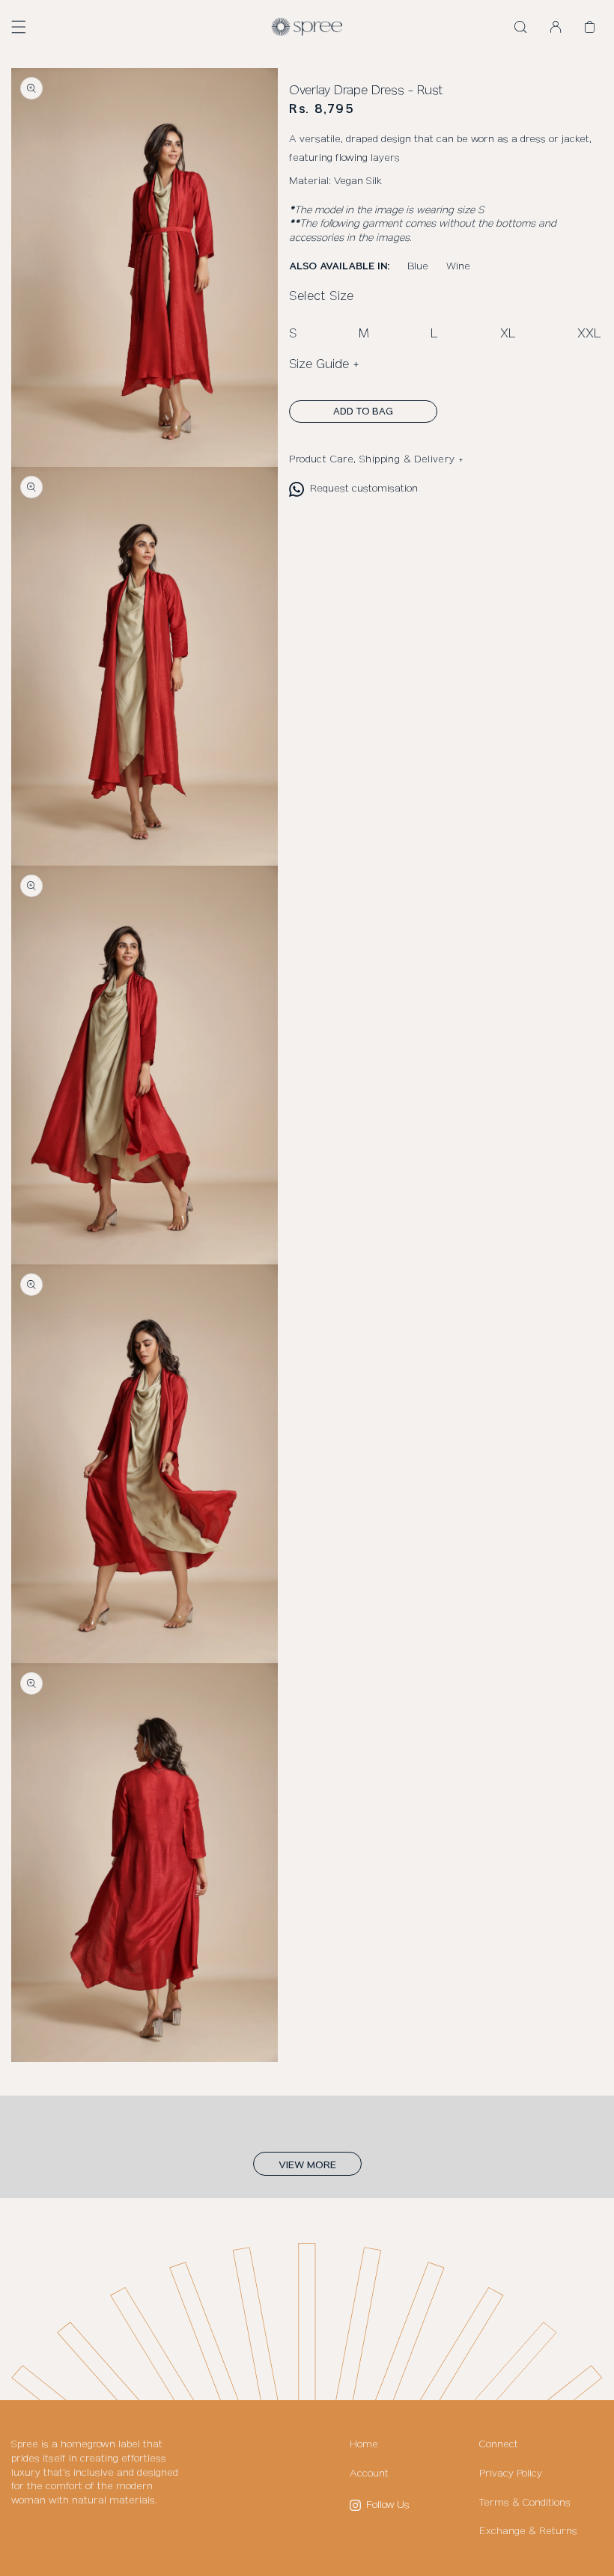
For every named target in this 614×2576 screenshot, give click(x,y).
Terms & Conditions (525, 2503)
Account (369, 2473)
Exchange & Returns (528, 2531)
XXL (589, 334)
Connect (499, 2444)
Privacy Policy (511, 2473)
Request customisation (364, 489)
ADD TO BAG (363, 412)
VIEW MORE (307, 2165)
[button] (19, 27)
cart (594, 28)
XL (508, 334)
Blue (418, 266)
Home (364, 2444)
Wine (458, 266)
